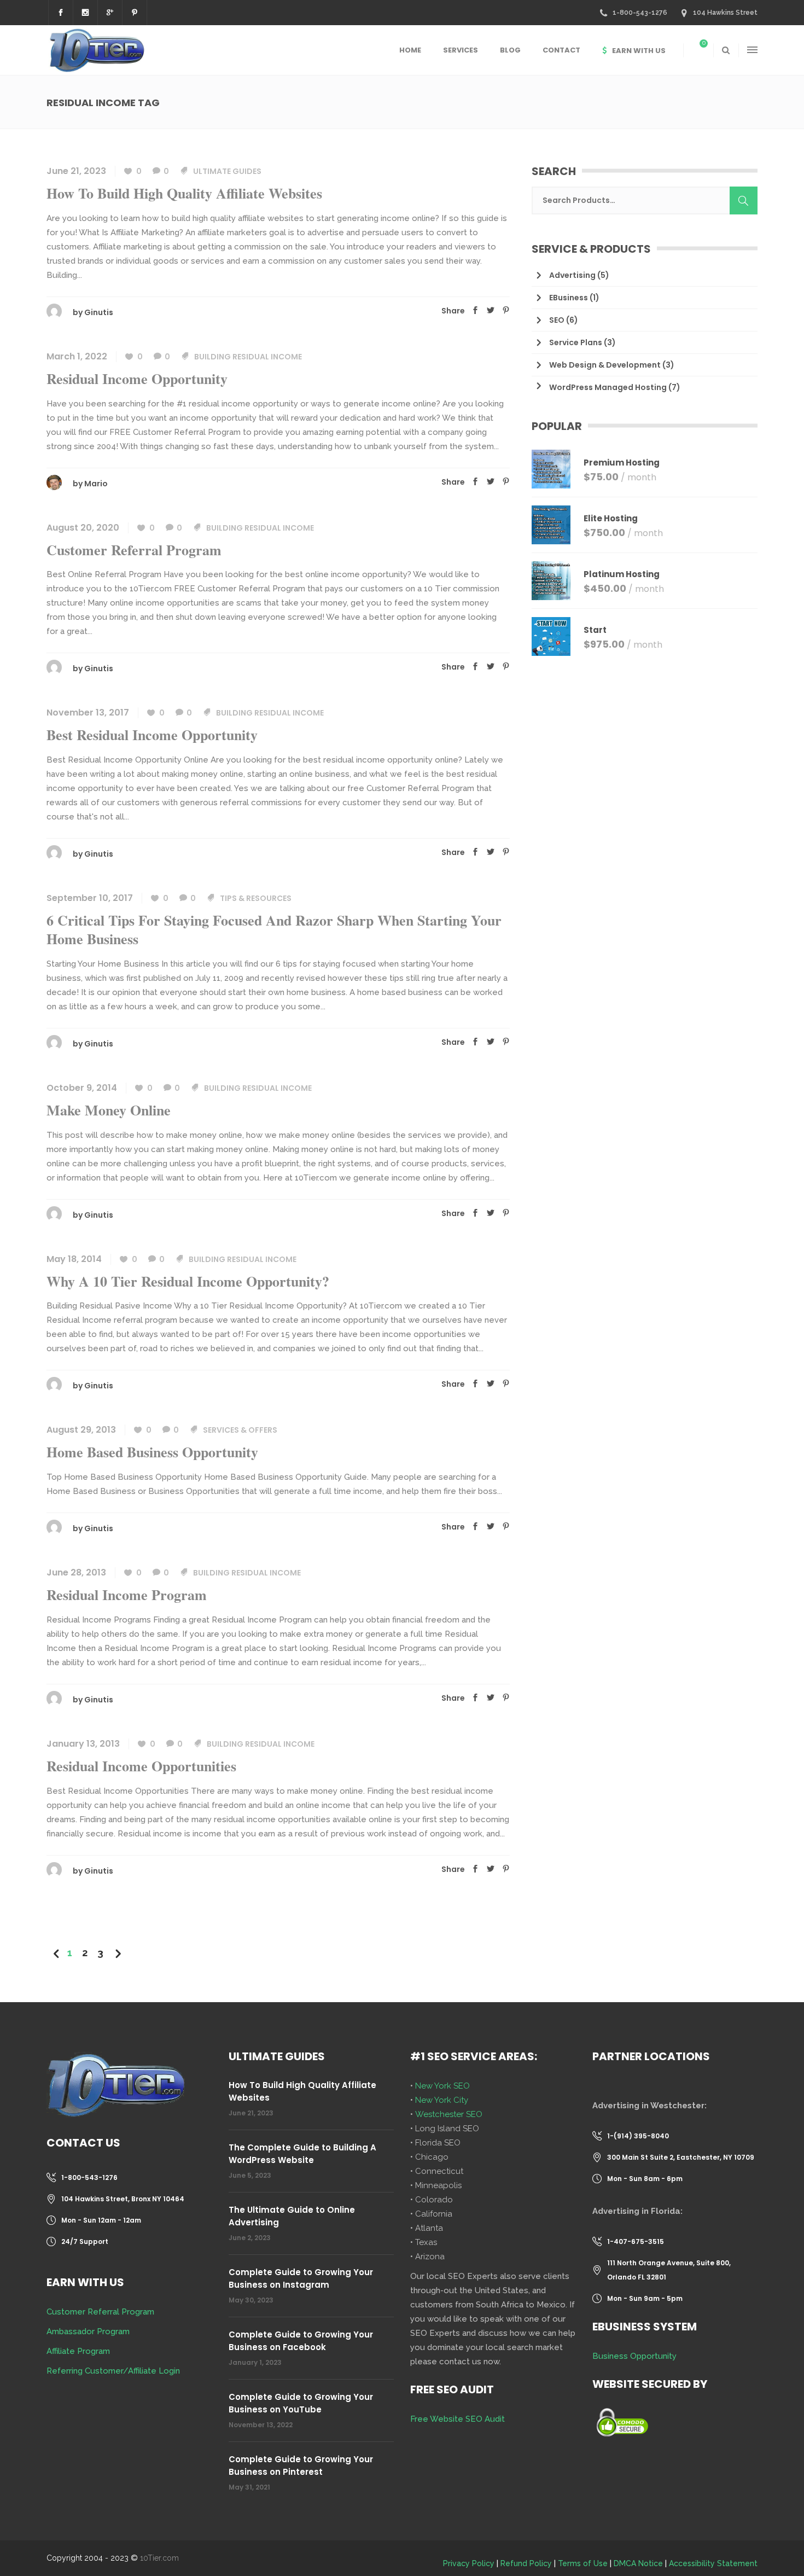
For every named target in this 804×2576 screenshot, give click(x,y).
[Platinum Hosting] (551, 581)
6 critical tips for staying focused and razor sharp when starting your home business (274, 929)
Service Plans (576, 342)
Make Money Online (109, 1110)
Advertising (572, 275)
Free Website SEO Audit (458, 2419)
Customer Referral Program (134, 550)
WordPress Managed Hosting (608, 387)
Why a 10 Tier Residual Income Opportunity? (188, 1281)
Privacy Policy (469, 2563)
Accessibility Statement (713, 2563)
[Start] (551, 636)
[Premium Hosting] (551, 469)
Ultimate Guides (227, 171)
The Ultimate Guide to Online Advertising (292, 2216)
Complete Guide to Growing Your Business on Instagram (301, 2278)
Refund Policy (526, 2563)
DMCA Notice (638, 2563)
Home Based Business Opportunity (152, 1452)
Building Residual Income (248, 357)
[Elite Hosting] (551, 525)
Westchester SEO (449, 2114)
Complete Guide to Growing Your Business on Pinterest (301, 2465)
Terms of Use (583, 2563)
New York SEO (442, 2086)
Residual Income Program (127, 1595)
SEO (557, 320)
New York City (442, 2100)
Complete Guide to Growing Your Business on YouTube (301, 2403)
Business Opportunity (634, 2356)
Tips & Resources (256, 898)
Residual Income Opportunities (141, 1766)
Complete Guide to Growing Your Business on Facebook (301, 2341)
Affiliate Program (78, 2351)
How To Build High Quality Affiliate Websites (184, 193)
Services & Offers (240, 1430)
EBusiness (569, 298)
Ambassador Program (88, 2331)
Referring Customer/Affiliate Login (113, 2371)
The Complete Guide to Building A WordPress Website (302, 2154)
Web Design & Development (605, 365)
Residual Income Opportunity (137, 379)
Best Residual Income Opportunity (152, 735)
